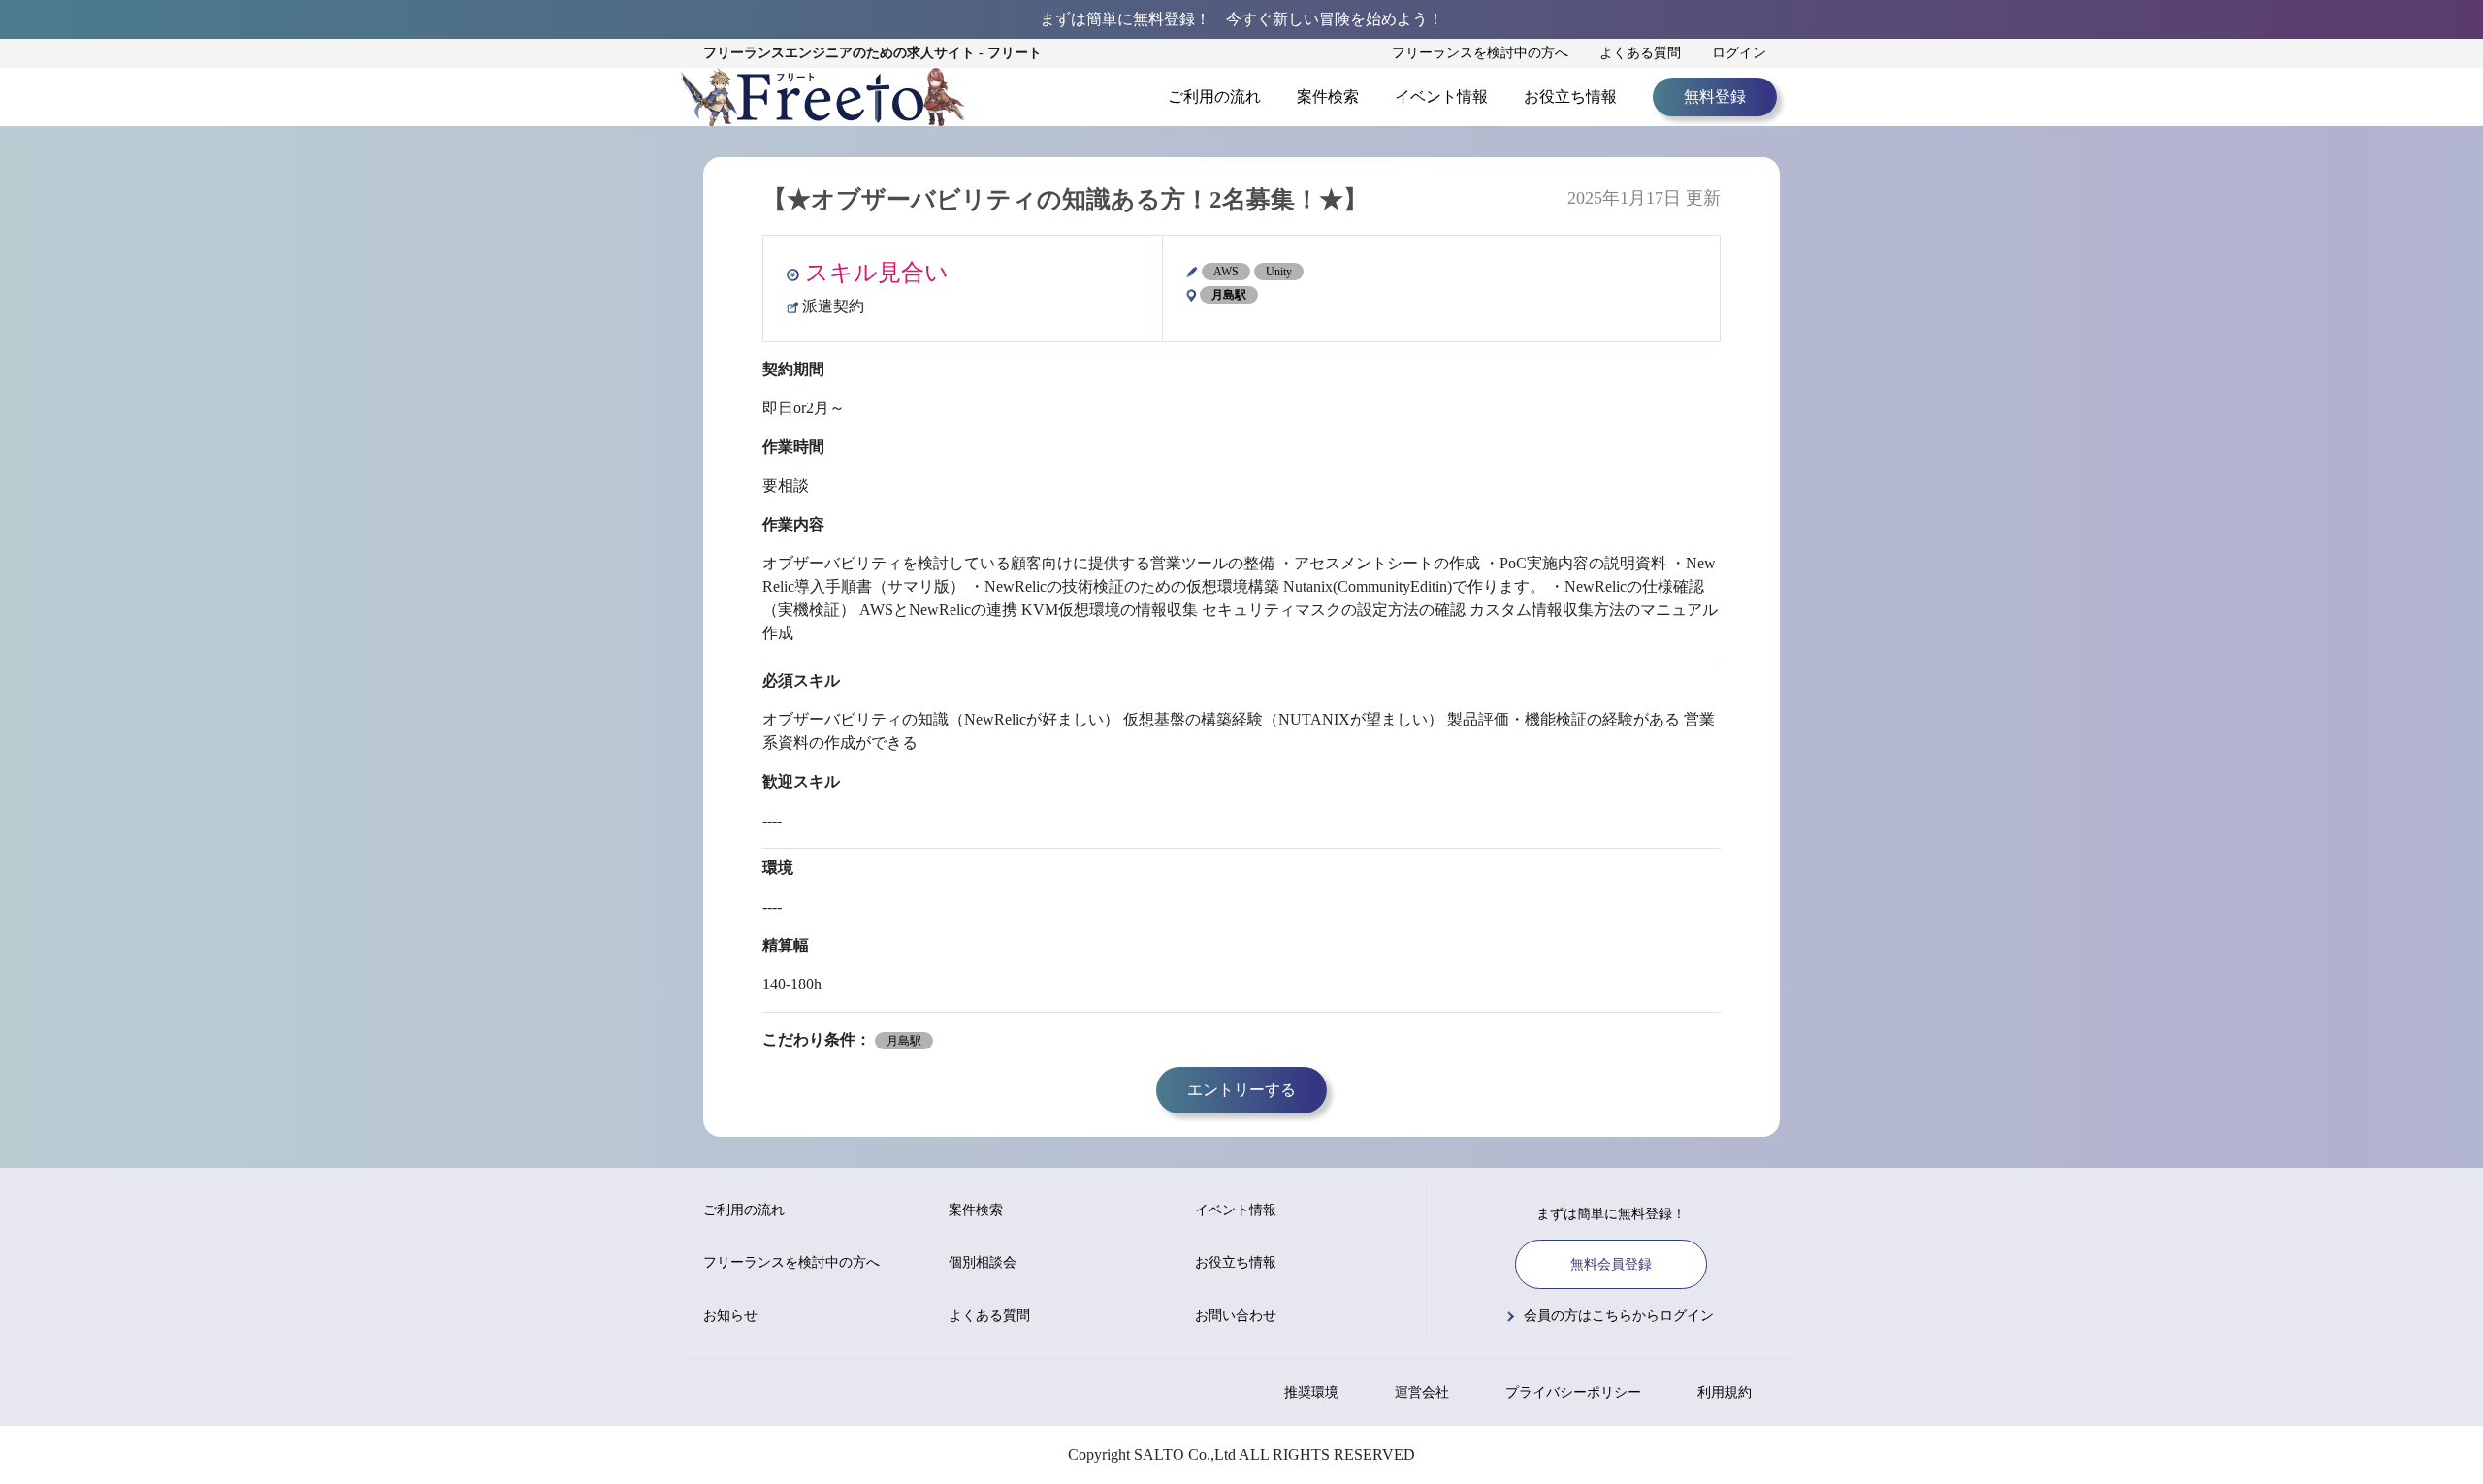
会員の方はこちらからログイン (1619, 1316)
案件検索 (1328, 97)
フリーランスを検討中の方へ (1480, 53)
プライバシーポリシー (1573, 1392)
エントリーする (1241, 1090)
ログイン (1739, 53)
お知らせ (730, 1316)
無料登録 (1715, 97)
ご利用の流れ (1214, 97)
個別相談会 (983, 1262)
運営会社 (1422, 1392)
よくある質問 (1640, 53)
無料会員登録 (1611, 1264)
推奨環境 (1311, 1392)
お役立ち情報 (1570, 97)
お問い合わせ (1236, 1316)
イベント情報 (1441, 97)
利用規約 (1725, 1392)
